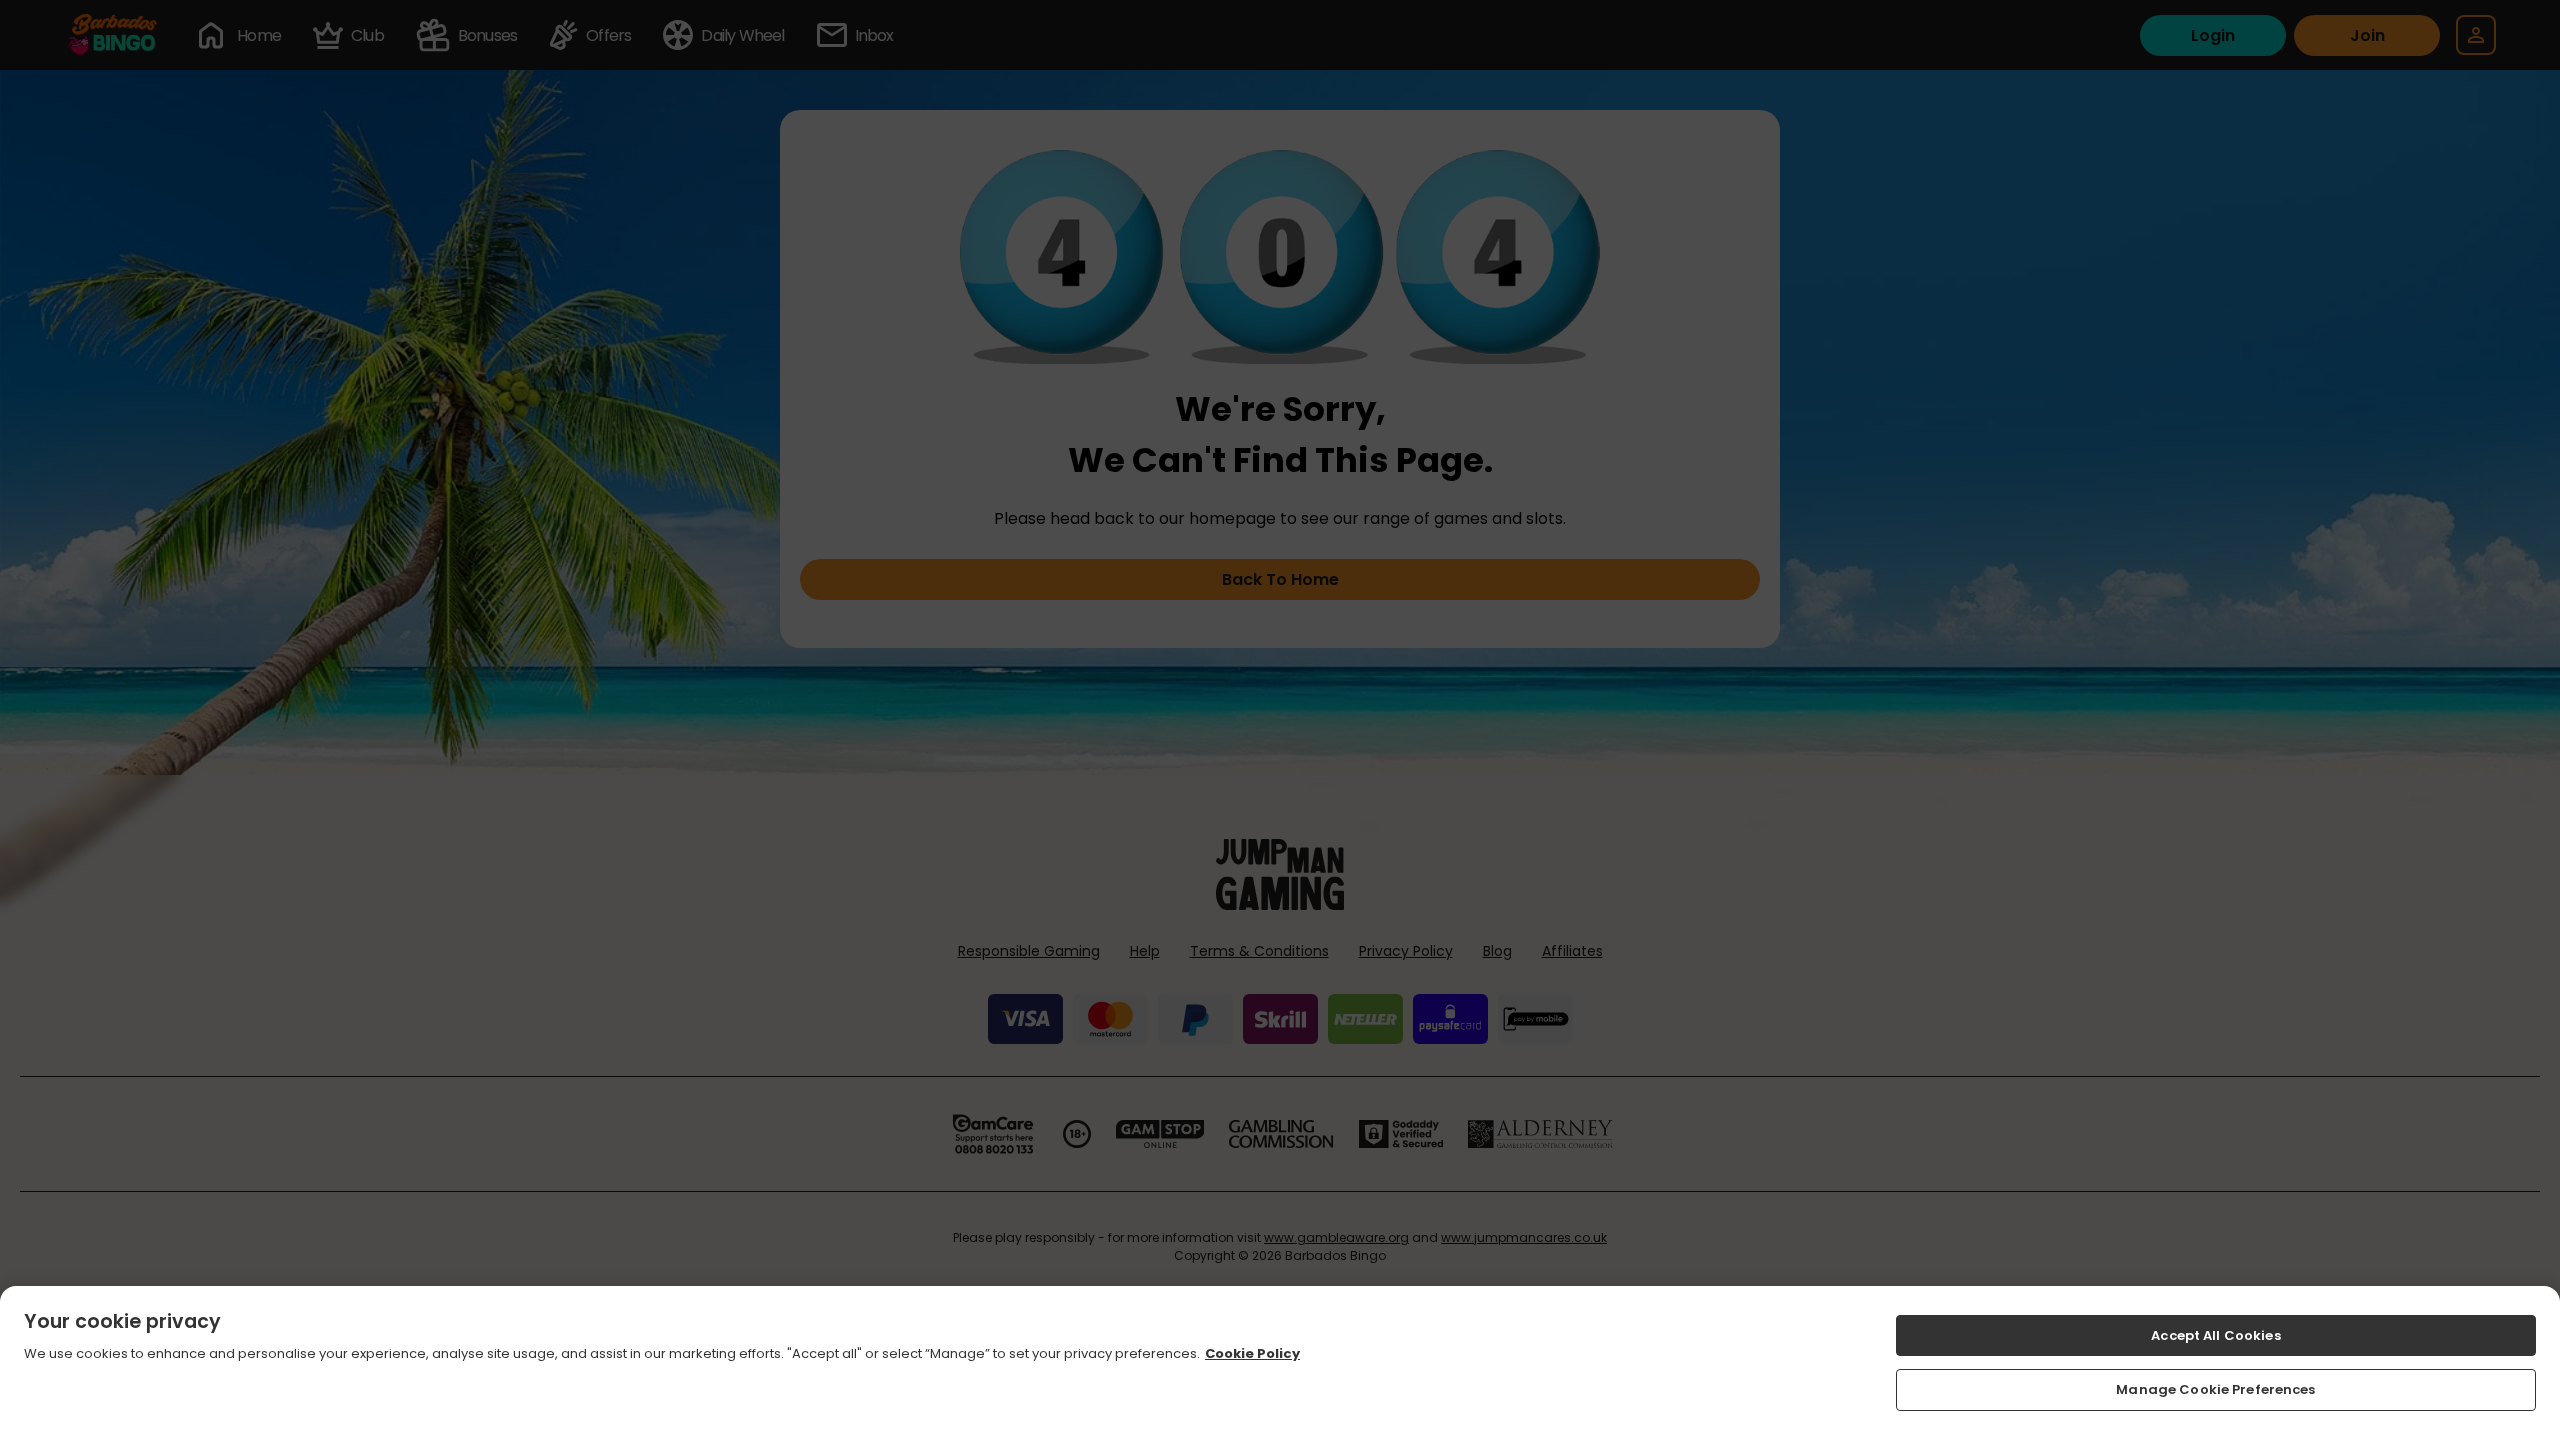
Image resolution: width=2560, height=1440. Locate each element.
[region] (1280, 1363)
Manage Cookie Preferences (2215, 1389)
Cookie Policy (1252, 1354)
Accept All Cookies (2215, 1335)
